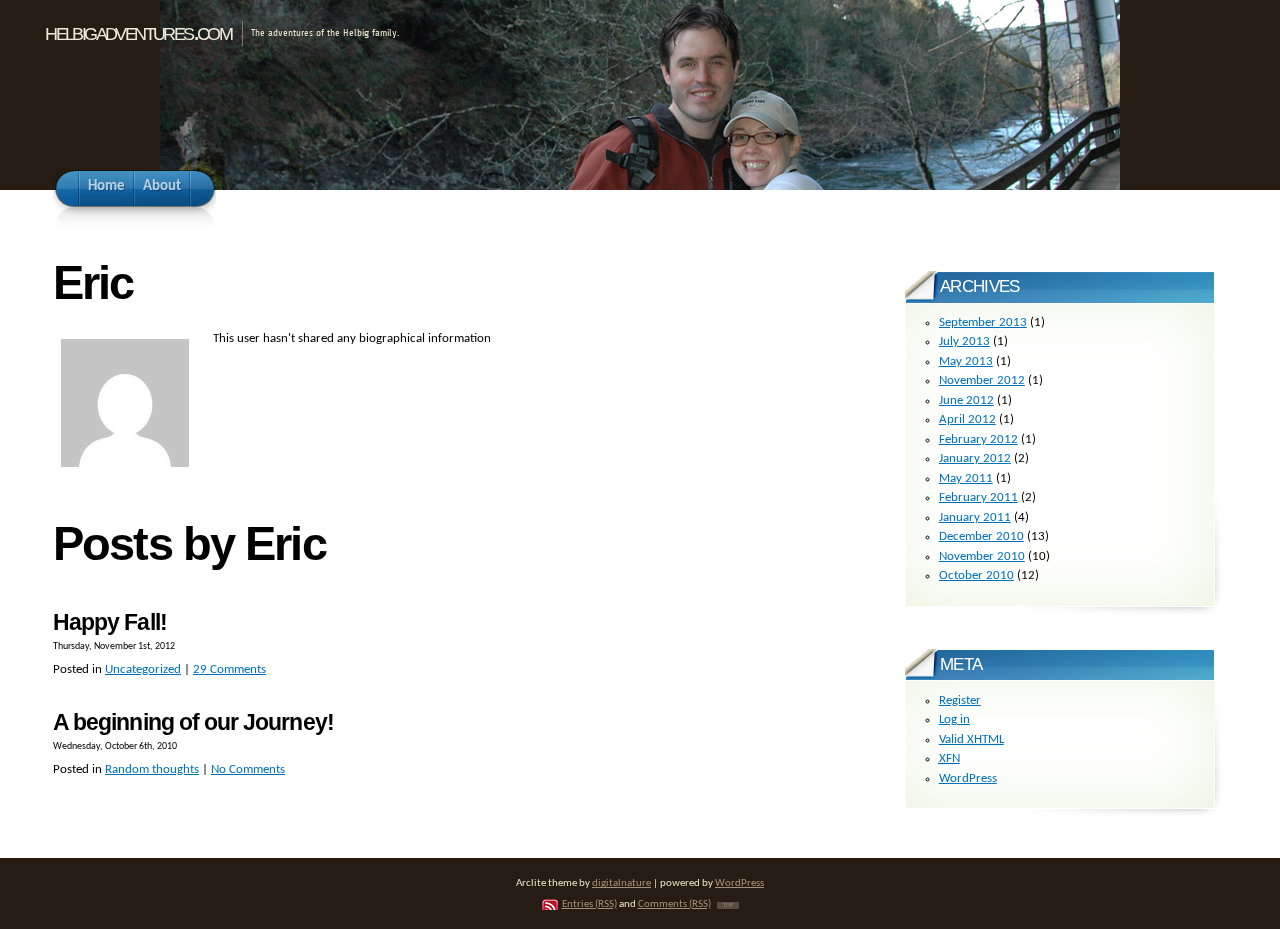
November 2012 (982, 380)
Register (960, 700)
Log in (954, 719)
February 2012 (978, 439)
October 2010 (976, 575)
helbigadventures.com (138, 31)
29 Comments (229, 669)
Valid (971, 739)
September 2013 (983, 322)
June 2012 (966, 400)
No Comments (248, 769)
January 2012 (975, 458)
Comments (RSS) (674, 904)
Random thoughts (152, 769)
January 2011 (975, 517)
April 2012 (967, 419)
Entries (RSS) (589, 904)
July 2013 (964, 341)
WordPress (968, 778)
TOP (728, 905)
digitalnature (621, 883)
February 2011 (978, 497)
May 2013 (966, 361)
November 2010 (982, 556)
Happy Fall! (110, 622)
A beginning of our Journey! (193, 722)
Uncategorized (143, 669)
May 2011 (966, 478)
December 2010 (981, 536)
